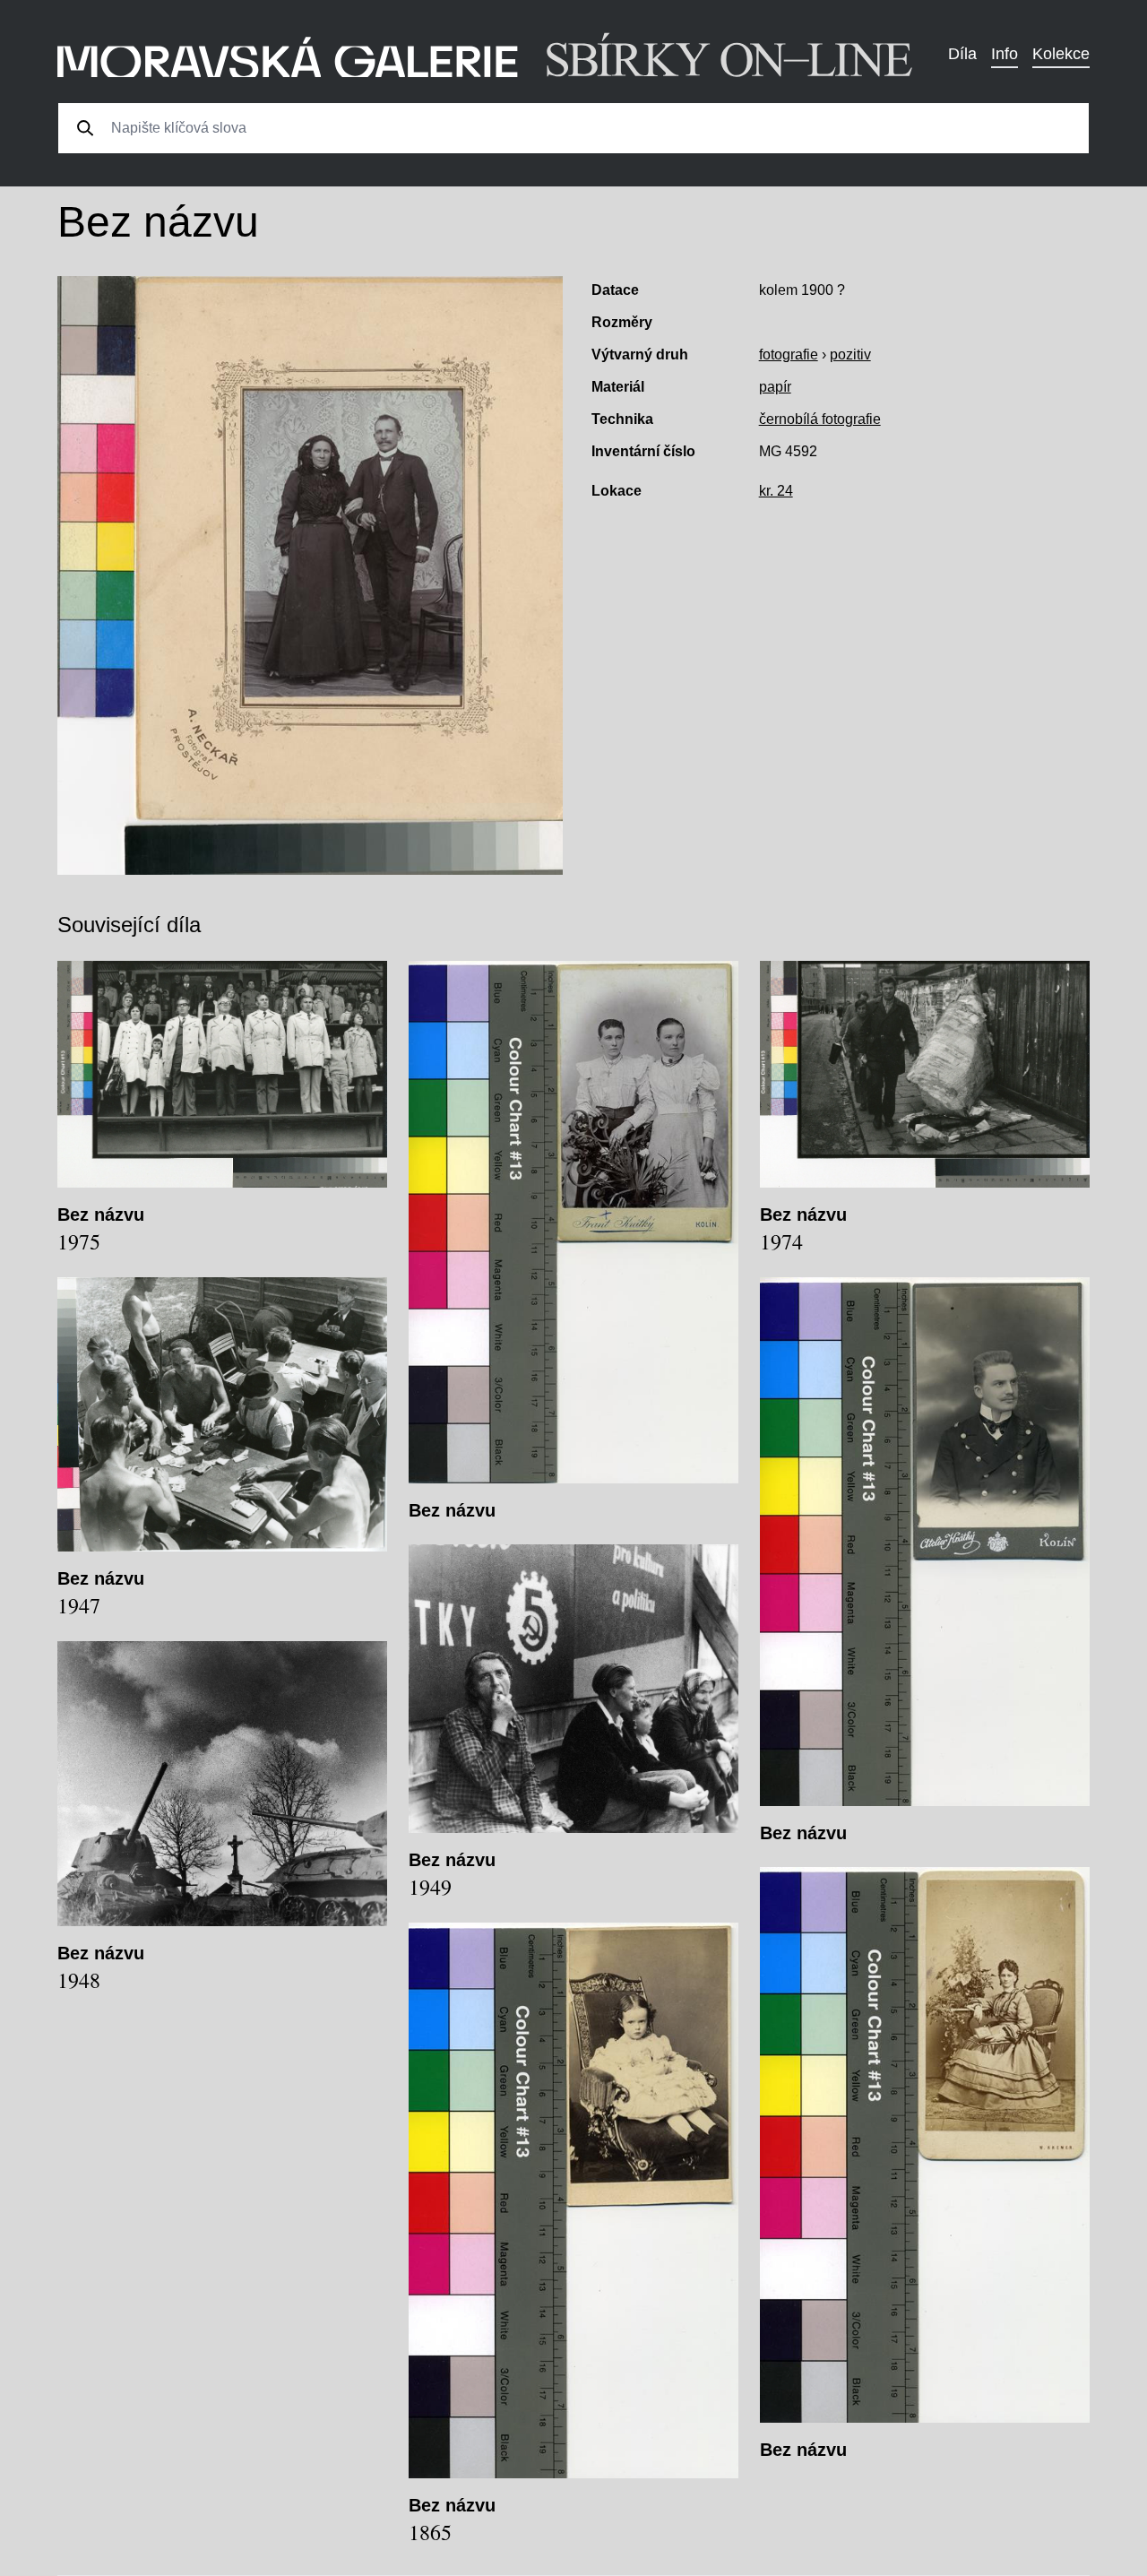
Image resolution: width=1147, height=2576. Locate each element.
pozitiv (850, 354)
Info (1005, 54)
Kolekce (1061, 54)
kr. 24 (776, 491)
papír (775, 387)
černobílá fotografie (820, 419)
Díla (962, 54)
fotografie (789, 354)
